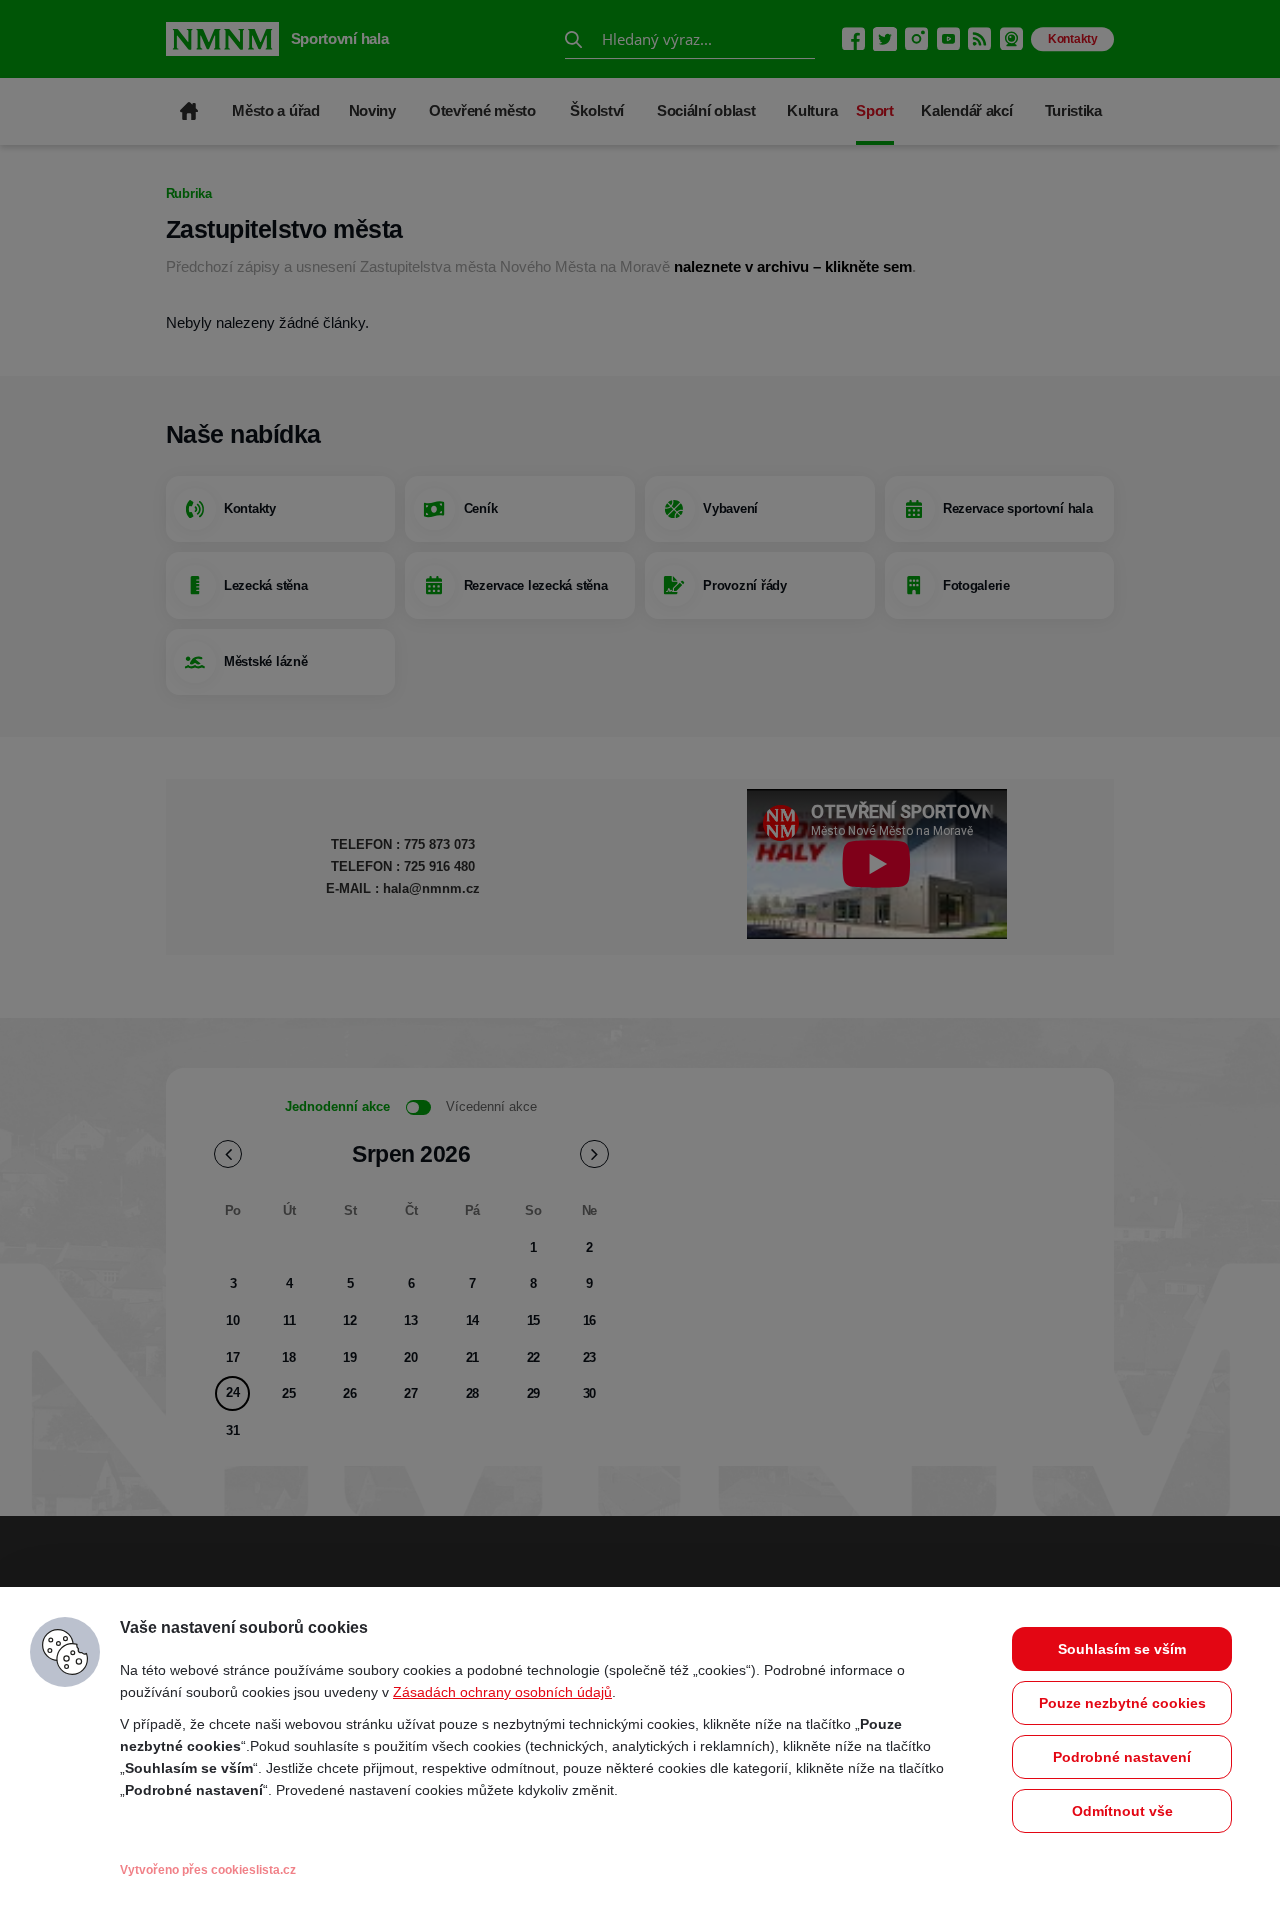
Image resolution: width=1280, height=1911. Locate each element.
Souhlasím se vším (1122, 1649)
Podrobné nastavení (1122, 1757)
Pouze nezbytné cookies (1122, 1703)
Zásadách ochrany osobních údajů (502, 1692)
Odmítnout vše (1122, 1811)
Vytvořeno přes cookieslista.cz (208, 1870)
